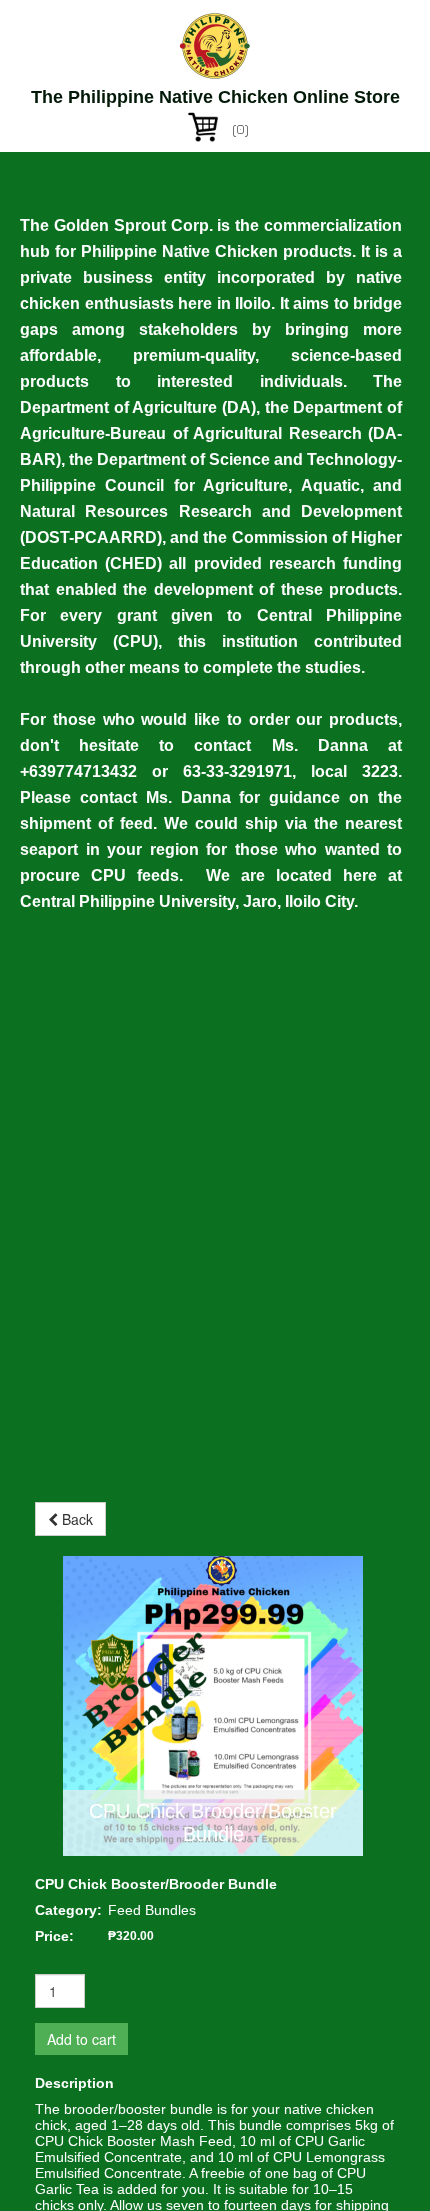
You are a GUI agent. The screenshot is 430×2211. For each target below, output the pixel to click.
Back (75, 1519)
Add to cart (81, 2039)
